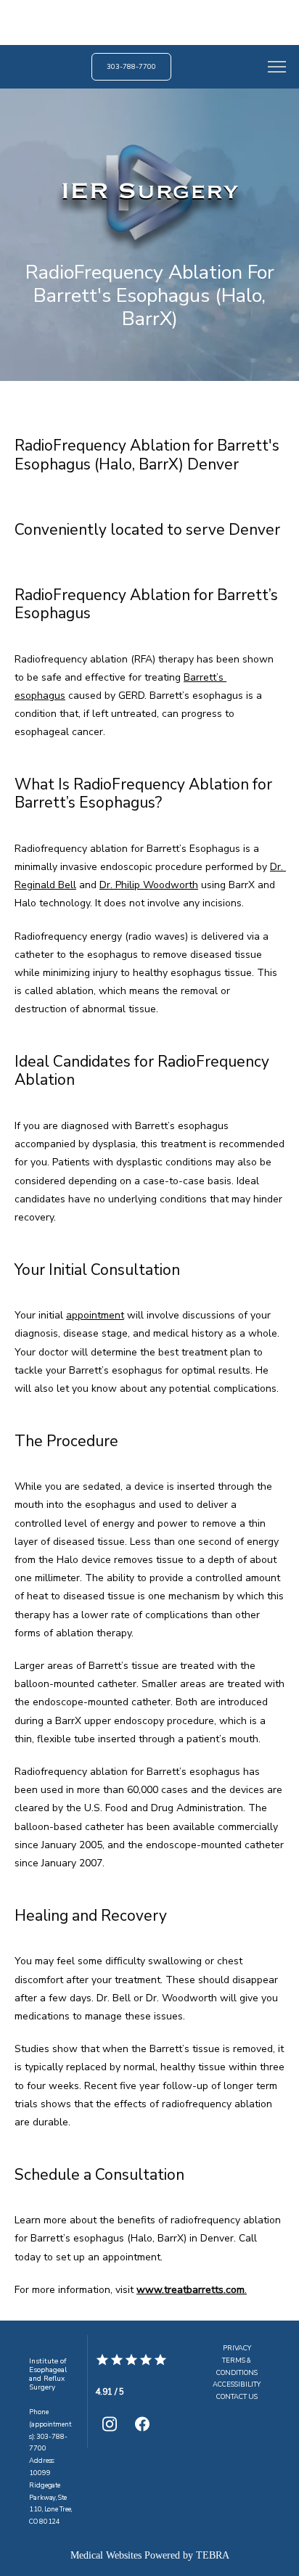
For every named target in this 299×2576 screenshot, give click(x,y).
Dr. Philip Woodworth (149, 885)
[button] (277, 68)
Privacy (237, 2348)
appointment (95, 1315)
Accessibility (237, 2384)
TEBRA (213, 2555)
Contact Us (237, 2397)
